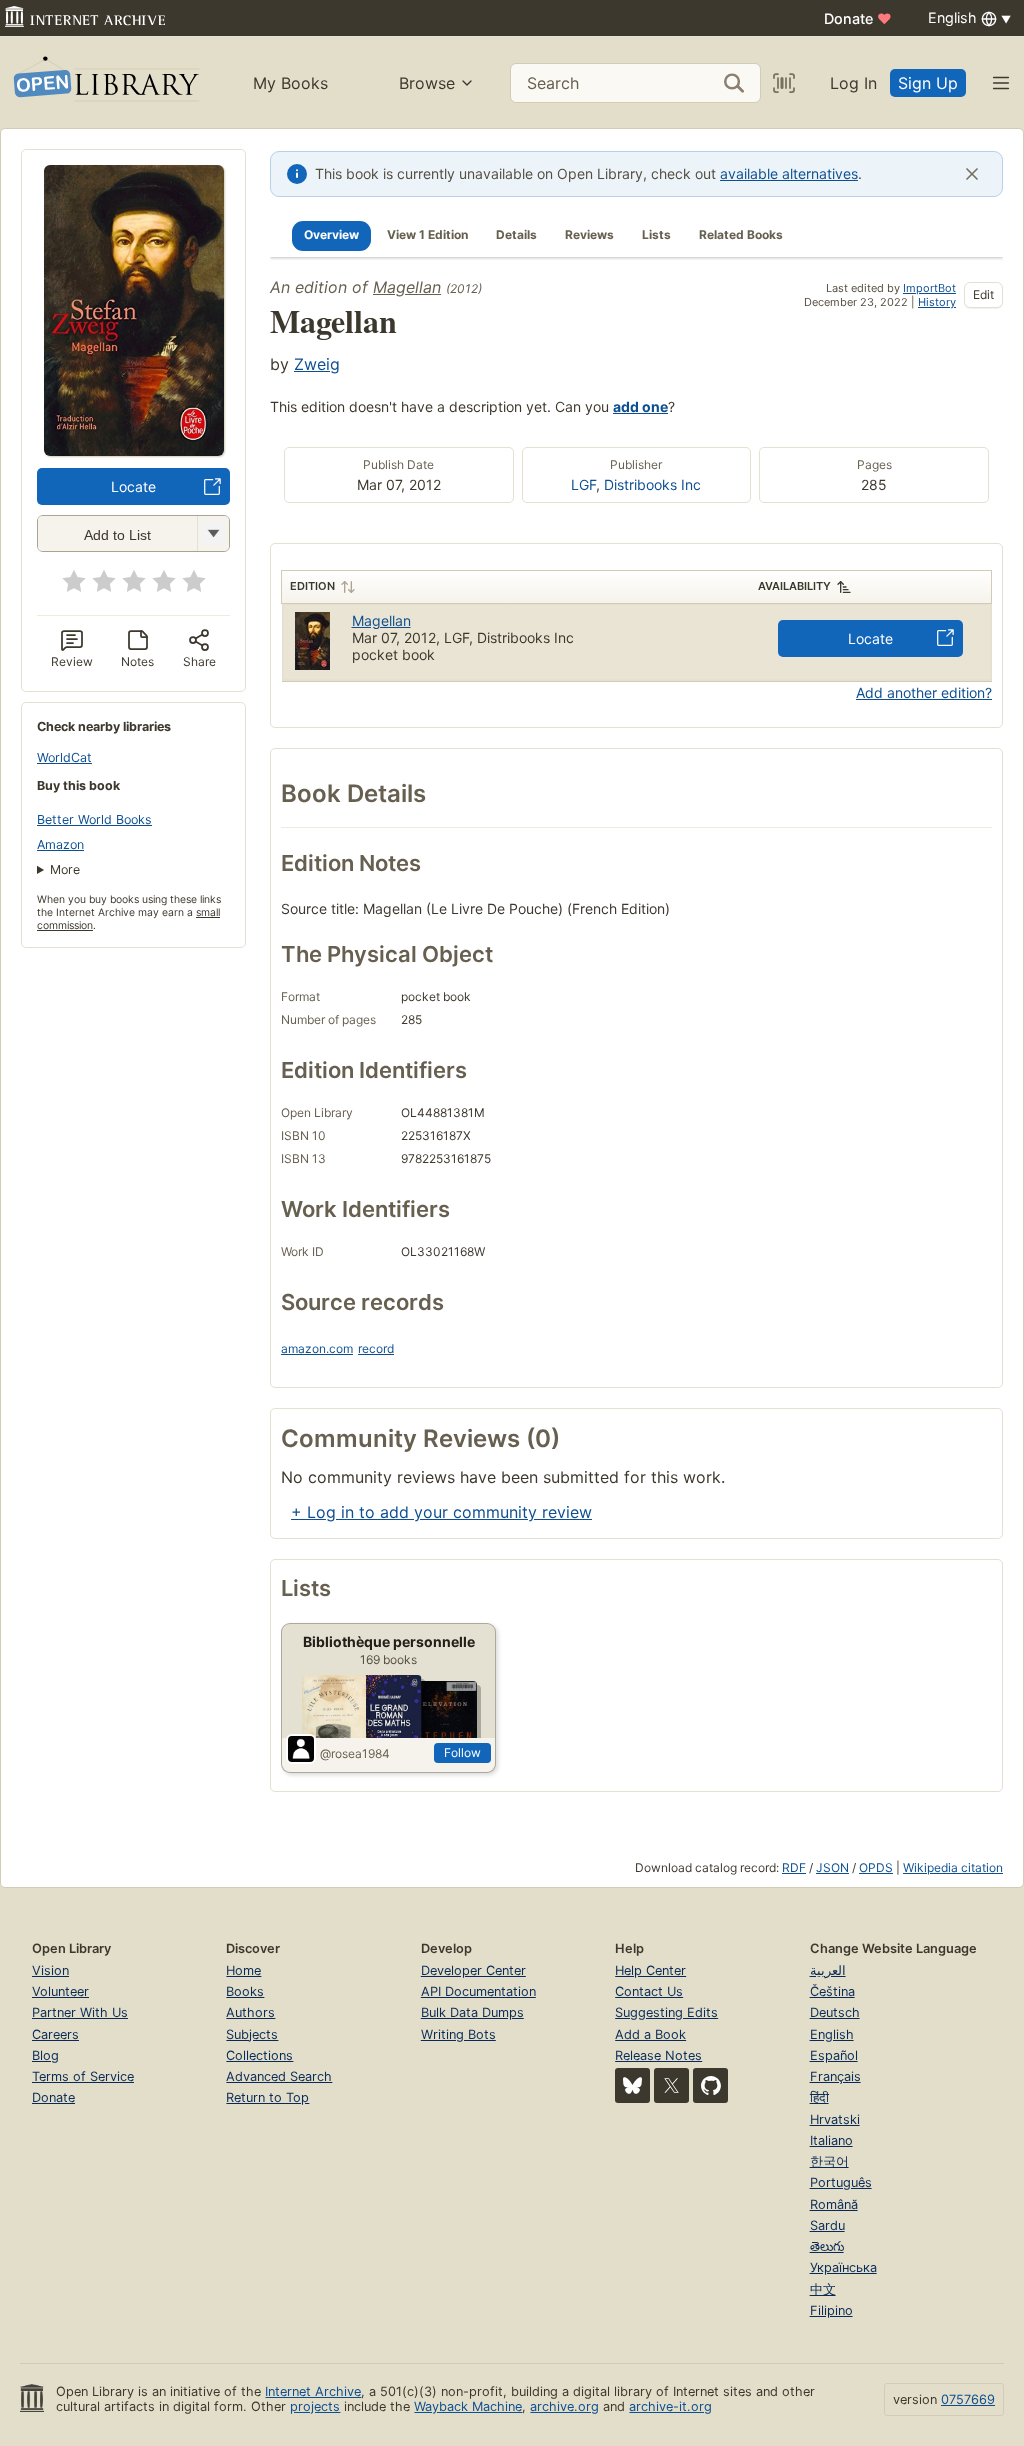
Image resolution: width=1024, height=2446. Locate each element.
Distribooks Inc (652, 484)
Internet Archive (313, 2391)
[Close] (972, 174)
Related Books (741, 234)
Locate (133, 486)
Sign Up (928, 83)
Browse (427, 83)
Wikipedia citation (953, 1867)
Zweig (317, 364)
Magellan (407, 287)
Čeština (832, 1991)
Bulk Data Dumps (472, 2012)
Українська (843, 2267)
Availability (794, 586)
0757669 (968, 2399)
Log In (853, 83)
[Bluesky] (632, 2085)
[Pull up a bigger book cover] (134, 450)
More (65, 869)
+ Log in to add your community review (441, 1512)
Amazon (60, 844)
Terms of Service (83, 2076)
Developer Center (473, 1970)
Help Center (650, 1970)
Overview (331, 234)
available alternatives (789, 173)
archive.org (564, 2406)
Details (516, 234)
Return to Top (267, 2097)
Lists (656, 234)
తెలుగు (827, 2246)
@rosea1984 (355, 1753)
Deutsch (835, 2012)
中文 (823, 2289)
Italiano (831, 2140)
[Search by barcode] (784, 83)
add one (640, 406)
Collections (259, 2055)
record (376, 1348)
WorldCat (64, 757)
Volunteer (60, 1991)
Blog (45, 2055)
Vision (50, 1970)
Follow (462, 1752)
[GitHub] (710, 2085)
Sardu (827, 2225)
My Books (290, 83)
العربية (828, 1970)
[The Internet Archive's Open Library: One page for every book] (104, 82)
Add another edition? (924, 692)
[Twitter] (671, 2085)
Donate (858, 18)
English (832, 2034)
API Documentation (478, 1991)
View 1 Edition (427, 234)
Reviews (589, 234)
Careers (55, 2034)
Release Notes (658, 2055)
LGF (583, 484)
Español (834, 2055)
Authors (250, 2012)
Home (243, 1970)
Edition (312, 586)
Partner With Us (80, 2012)
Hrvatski (835, 2119)
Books (245, 1991)
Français (835, 2076)
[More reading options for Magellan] (213, 533)
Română (834, 2204)
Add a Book (650, 2034)
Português (841, 2182)
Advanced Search (279, 2076)
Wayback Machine (468, 2406)
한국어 (829, 2161)
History (937, 302)
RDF (794, 1867)
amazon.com (317, 1348)
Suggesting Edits (666, 2012)
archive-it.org (670, 2406)
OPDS (876, 1867)
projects (315, 2406)
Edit (983, 294)
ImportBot (929, 288)
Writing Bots (458, 2034)
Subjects (252, 2034)
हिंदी (819, 2097)
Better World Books (94, 819)
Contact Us (649, 1991)
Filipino (831, 2310)
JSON (832, 1867)
